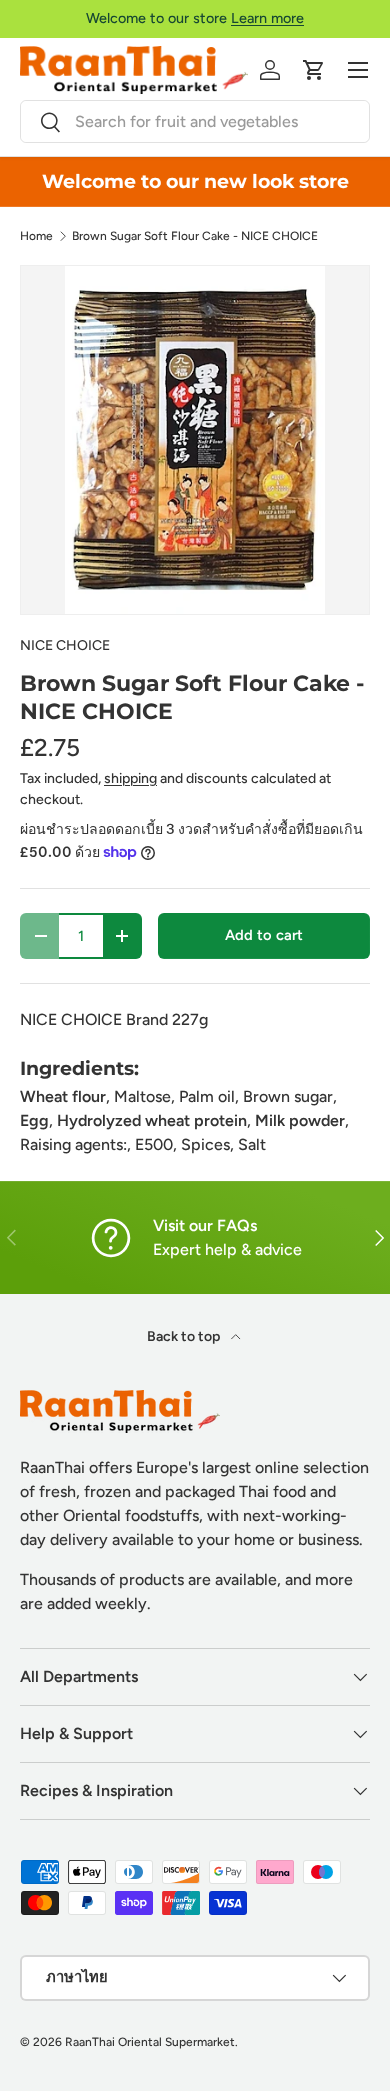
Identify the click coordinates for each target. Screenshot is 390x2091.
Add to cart (264, 935)
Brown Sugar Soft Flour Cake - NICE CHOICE (195, 236)
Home (36, 236)
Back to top (185, 1336)
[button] (314, 70)
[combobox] (195, 121)
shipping (130, 778)
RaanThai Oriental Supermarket (150, 2042)
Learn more (267, 18)
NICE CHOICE (65, 645)
